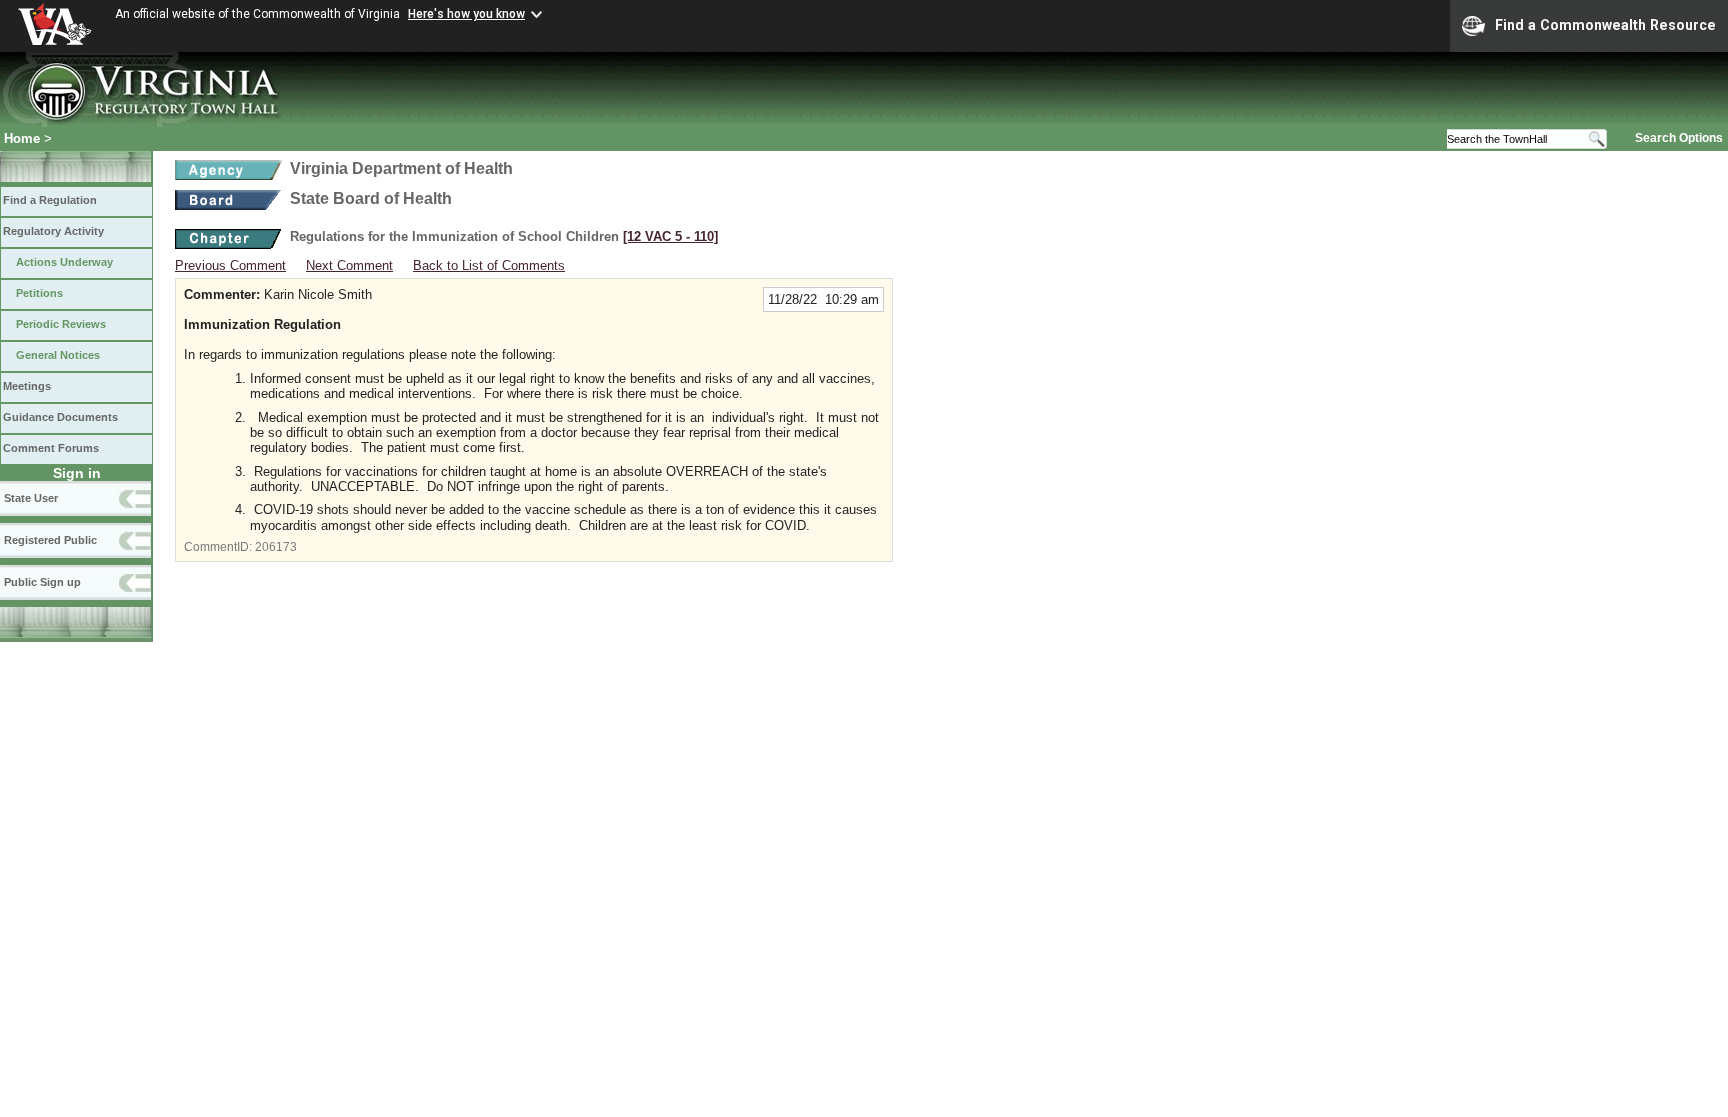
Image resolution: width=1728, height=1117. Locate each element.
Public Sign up (42, 582)
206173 (276, 547)
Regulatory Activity (53, 231)
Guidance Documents (60, 417)
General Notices (58, 355)
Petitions (39, 293)
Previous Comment (230, 265)
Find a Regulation (50, 200)
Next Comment (349, 265)
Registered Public (50, 540)
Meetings (27, 386)
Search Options (1679, 138)
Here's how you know (466, 14)
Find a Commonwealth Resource (1605, 25)
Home (22, 138)
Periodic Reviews (61, 324)
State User (31, 498)
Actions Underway (64, 262)
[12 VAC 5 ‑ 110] (670, 236)
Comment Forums (51, 448)
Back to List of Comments (489, 265)
